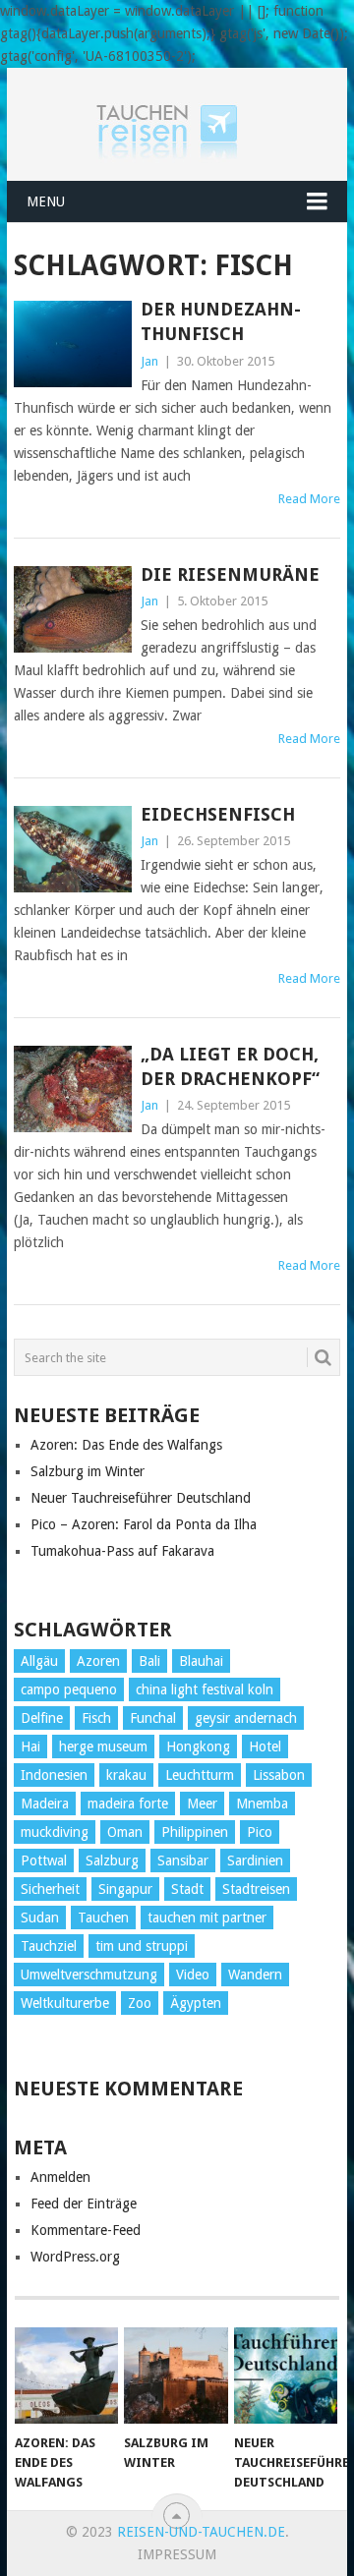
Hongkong (198, 1746)
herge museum (103, 1746)
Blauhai (201, 1661)
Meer (202, 1803)
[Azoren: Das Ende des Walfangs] (66, 2376)
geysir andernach (246, 1718)
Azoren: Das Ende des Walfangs (126, 1445)
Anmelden (60, 2177)
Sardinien (255, 1860)
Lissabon (279, 1775)
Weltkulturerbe (65, 2003)
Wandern (255, 1975)
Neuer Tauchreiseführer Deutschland (141, 1498)
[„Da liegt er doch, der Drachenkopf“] (72, 1089)
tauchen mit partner (207, 1918)
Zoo (140, 2003)
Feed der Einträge (84, 2204)
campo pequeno (69, 1689)
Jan (149, 361)
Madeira (45, 1803)
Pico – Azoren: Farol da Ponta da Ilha (144, 1524)
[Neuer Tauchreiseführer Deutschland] (286, 2376)
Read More (309, 499)
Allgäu (39, 1661)
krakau (126, 1775)
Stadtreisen (256, 1889)
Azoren (98, 1661)
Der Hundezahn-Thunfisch (221, 321)
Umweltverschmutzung (89, 1975)
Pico (260, 1832)
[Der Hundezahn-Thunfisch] (72, 344)
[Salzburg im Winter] (176, 2376)
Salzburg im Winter (88, 1471)
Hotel (265, 1746)
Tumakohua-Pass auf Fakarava (122, 1551)
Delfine (42, 1718)
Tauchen (103, 1918)
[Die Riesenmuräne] (72, 609)
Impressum (177, 2554)
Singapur (125, 1889)
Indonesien (54, 1775)
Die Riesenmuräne (230, 574)
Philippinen (195, 1832)
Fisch (96, 1718)
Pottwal (44, 1860)
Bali (149, 1661)
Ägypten (196, 2003)
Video (193, 1975)
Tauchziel (49, 1946)
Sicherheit (50, 1889)
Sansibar (183, 1860)
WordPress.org (75, 2257)
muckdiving (55, 1832)
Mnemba (262, 1803)
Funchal (153, 1718)
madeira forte (128, 1803)
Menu (46, 201)
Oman (125, 1832)
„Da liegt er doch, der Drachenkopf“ (230, 1066)
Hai (30, 1746)
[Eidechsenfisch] (72, 849)
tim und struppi (142, 1946)
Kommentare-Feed (86, 2230)
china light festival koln (205, 1689)
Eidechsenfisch (218, 814)
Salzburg (112, 1860)
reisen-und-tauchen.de (201, 2532)
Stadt (187, 1889)
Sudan (40, 1918)
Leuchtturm (200, 1775)
